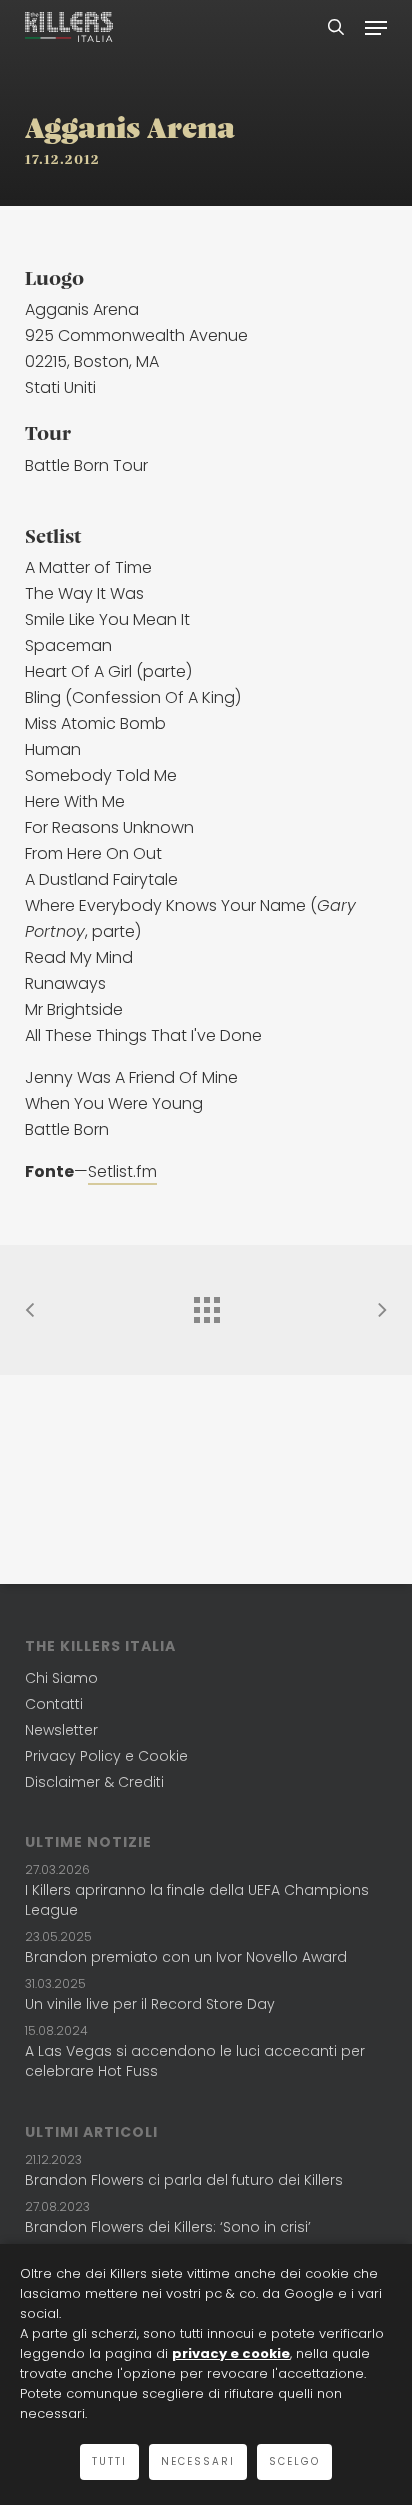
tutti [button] (109, 2461)
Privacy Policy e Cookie (106, 1756)
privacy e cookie (231, 2353)
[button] (376, 27)
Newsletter (61, 1730)
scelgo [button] (294, 2461)
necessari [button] (198, 2461)
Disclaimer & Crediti (94, 1782)
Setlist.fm (122, 1171)
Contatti (54, 1704)
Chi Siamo (61, 1678)
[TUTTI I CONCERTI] (206, 1305)
